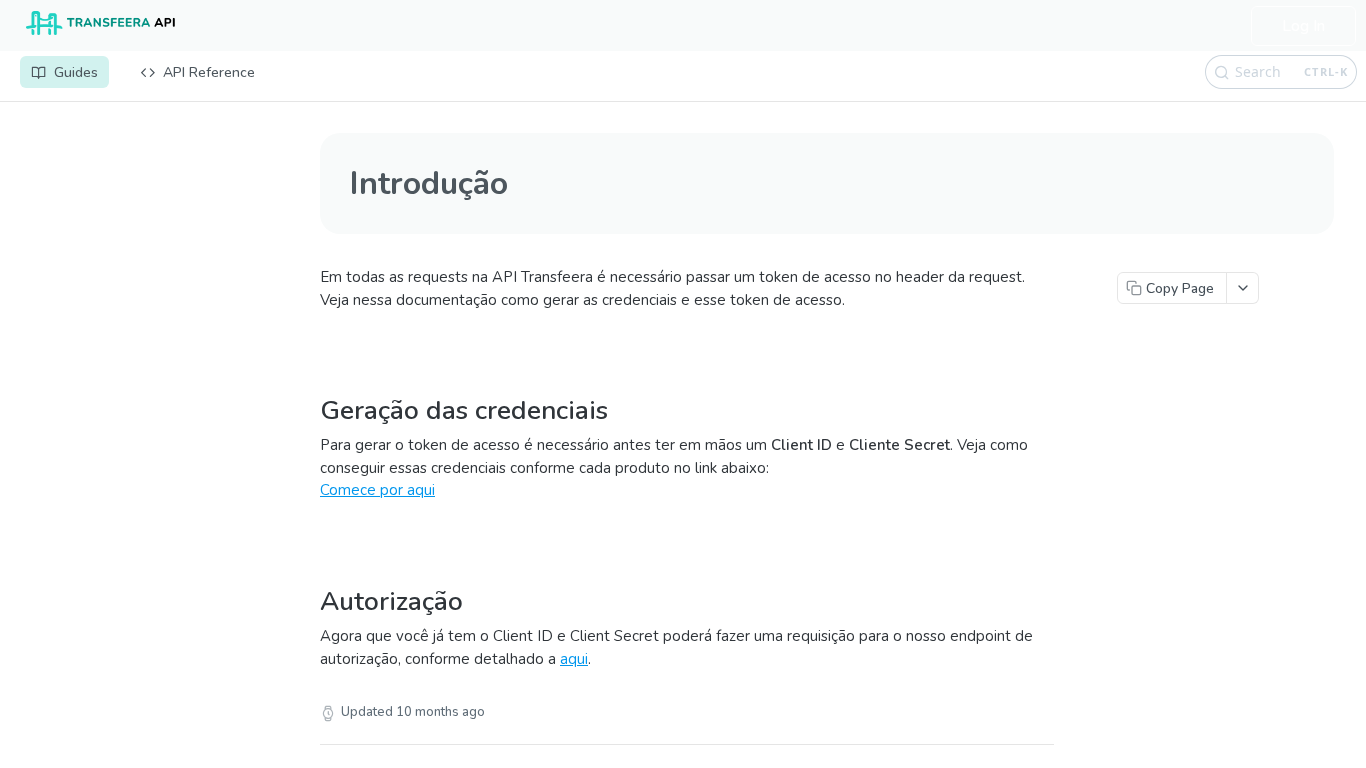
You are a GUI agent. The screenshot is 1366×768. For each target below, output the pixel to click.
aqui (574, 659)
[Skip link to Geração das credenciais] (312, 385)
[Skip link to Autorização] (312, 576)
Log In (1303, 26)
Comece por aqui (377, 490)
